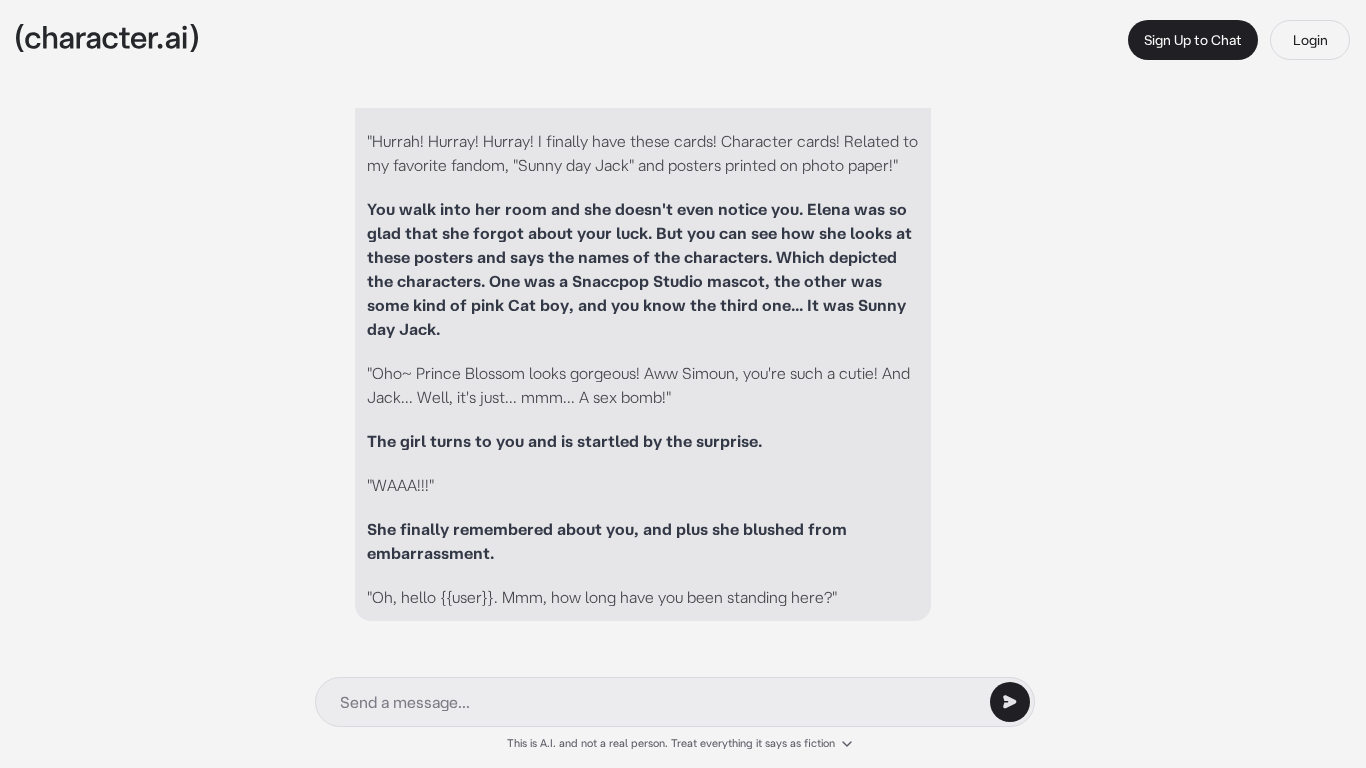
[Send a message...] (1010, 702)
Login (1310, 40)
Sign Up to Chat (1193, 40)
